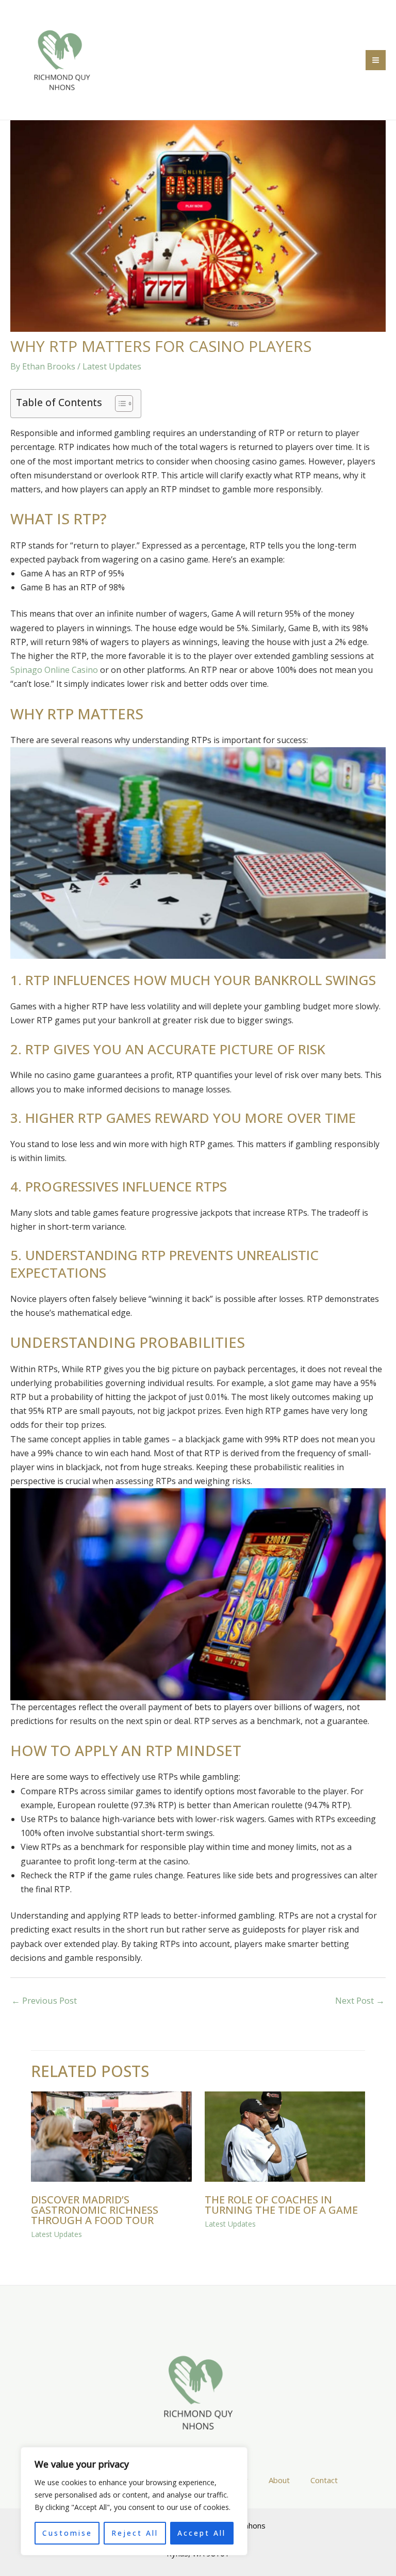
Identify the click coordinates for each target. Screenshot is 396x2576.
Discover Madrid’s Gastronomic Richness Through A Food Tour (95, 2210)
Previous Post (44, 2000)
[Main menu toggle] (376, 60)
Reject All (135, 2533)
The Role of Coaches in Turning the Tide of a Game (281, 2205)
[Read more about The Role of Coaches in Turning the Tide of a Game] (285, 2136)
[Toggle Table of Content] (119, 404)
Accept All (202, 2533)
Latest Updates (112, 366)
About (279, 2480)
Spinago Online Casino (54, 670)
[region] (134, 2501)
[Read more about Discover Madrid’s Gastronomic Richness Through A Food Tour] (111, 2136)
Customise (67, 2533)
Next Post (360, 2000)
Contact (324, 2480)
